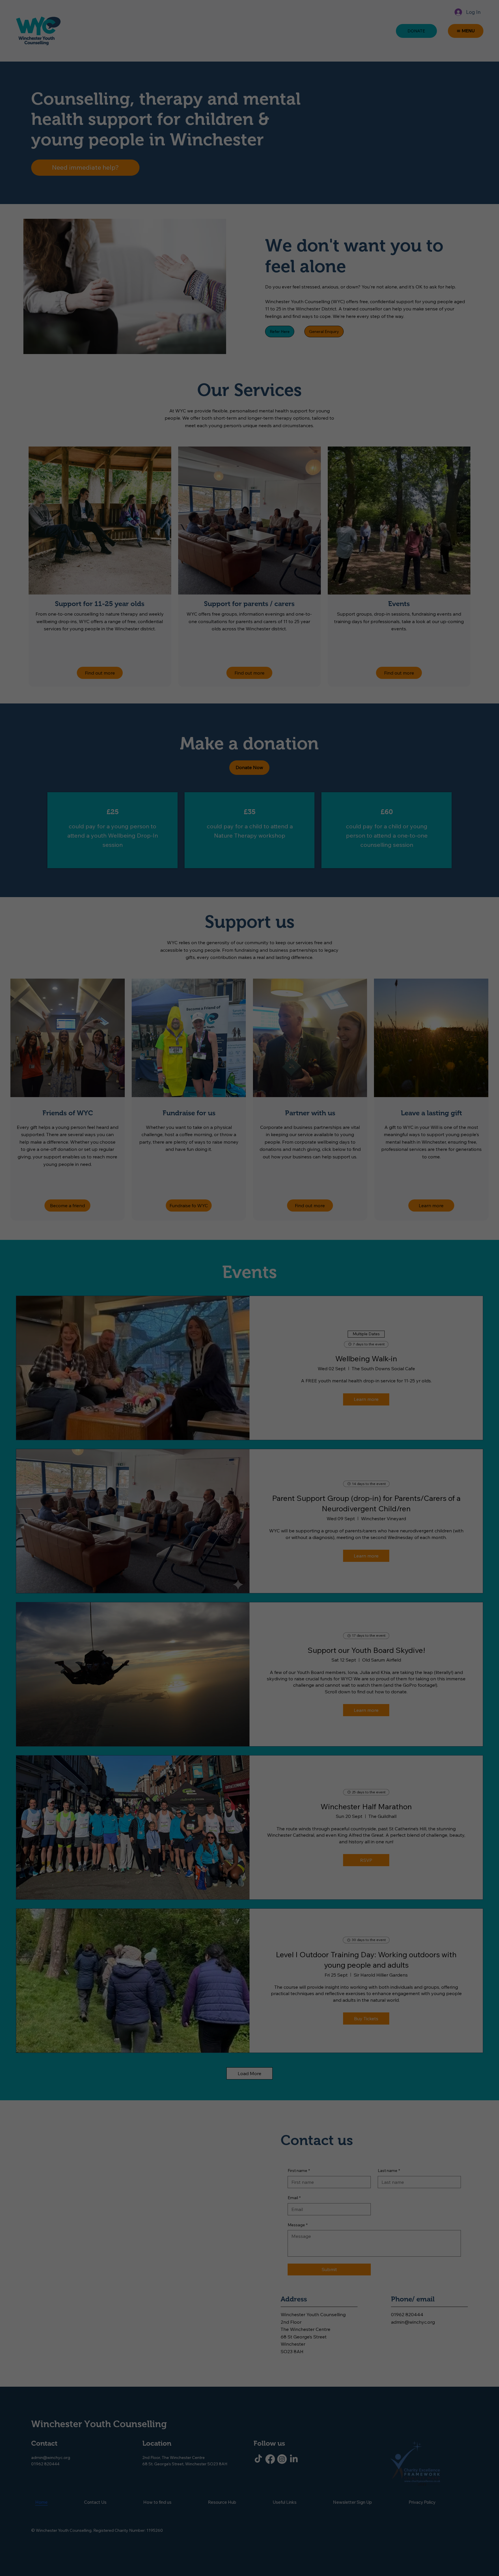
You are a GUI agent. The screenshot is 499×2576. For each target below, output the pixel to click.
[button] (295, 1242)
